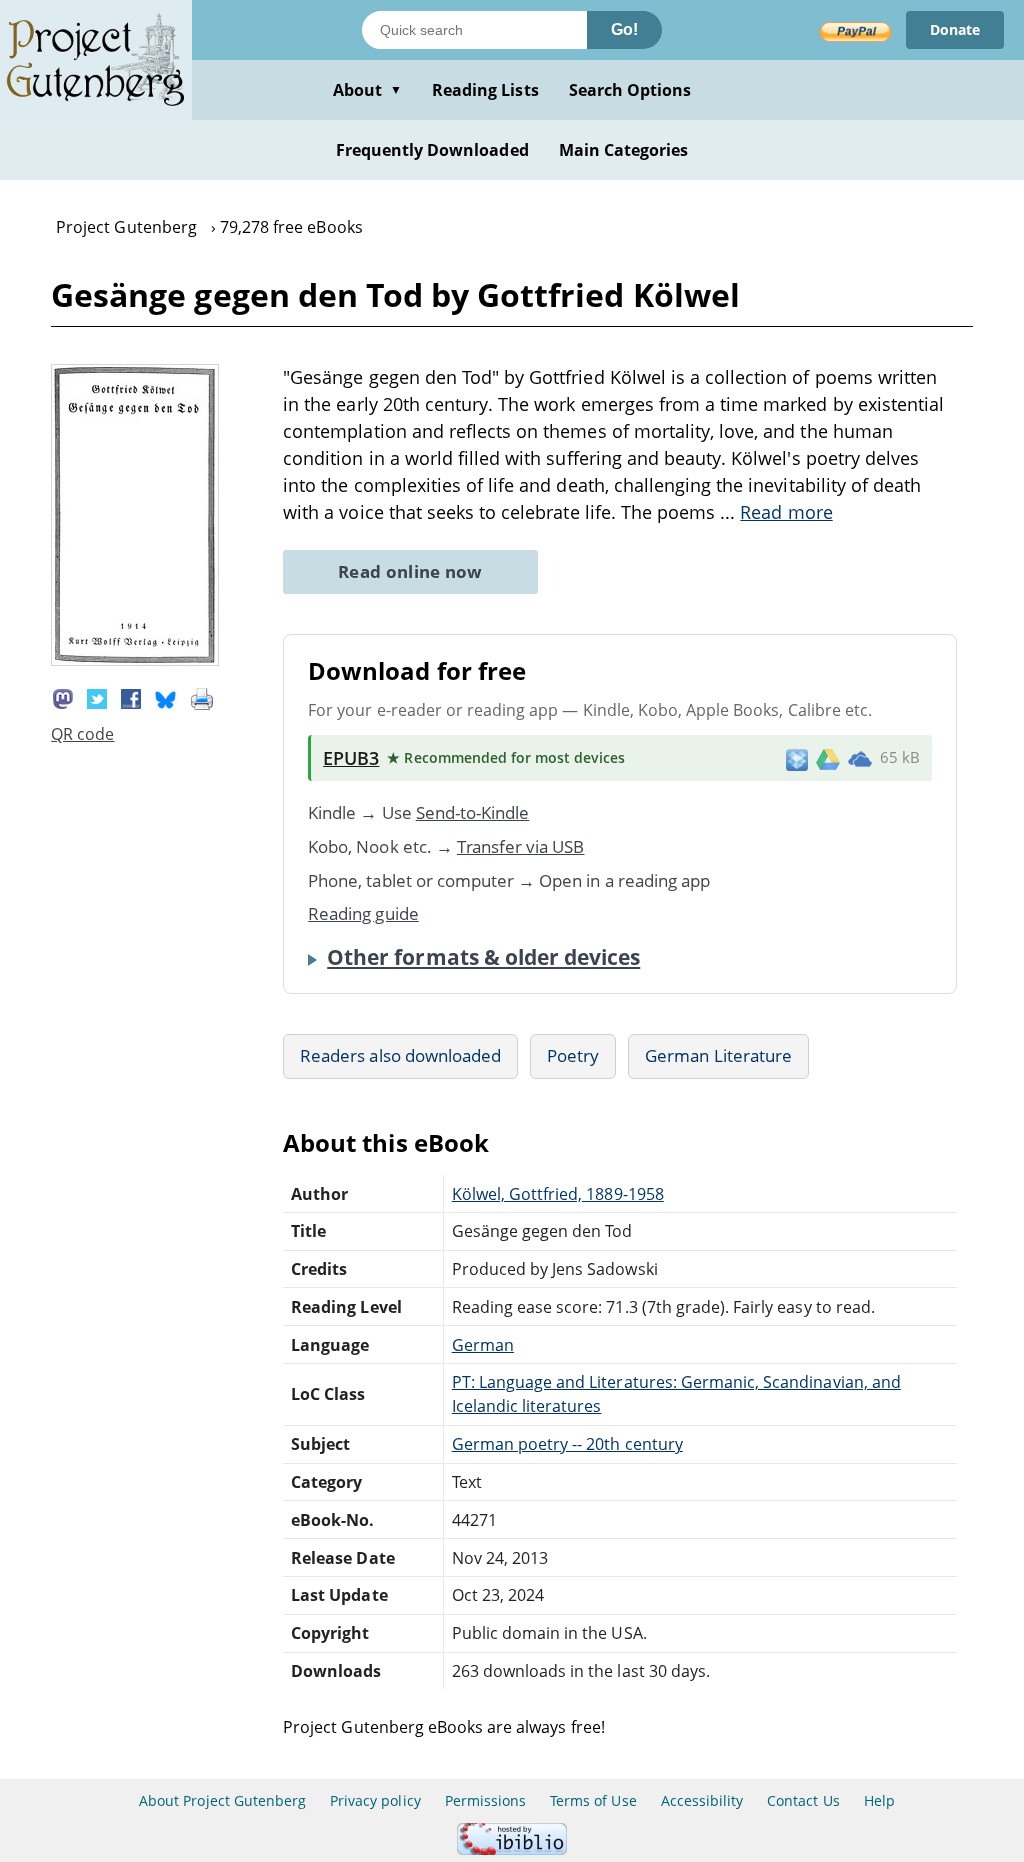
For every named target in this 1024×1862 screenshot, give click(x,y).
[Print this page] (202, 697)
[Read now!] (135, 660)
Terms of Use (593, 1800)
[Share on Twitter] (97, 697)
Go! (624, 29)
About (367, 90)
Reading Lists (485, 90)
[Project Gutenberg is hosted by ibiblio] (512, 1849)
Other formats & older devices (483, 957)
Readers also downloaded (400, 1055)
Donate (955, 29)
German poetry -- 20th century (567, 1444)
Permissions (485, 1800)
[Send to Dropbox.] (797, 758)
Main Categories (624, 150)
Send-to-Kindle (473, 812)
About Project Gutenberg (222, 1800)
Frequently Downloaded (432, 150)
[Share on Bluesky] (166, 697)
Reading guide (363, 913)
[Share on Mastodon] (63, 697)
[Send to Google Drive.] (828, 758)
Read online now (410, 571)
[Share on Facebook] (131, 697)
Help (879, 1800)
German (483, 1345)
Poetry (573, 1055)
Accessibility (702, 1800)
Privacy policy (375, 1800)
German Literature (718, 1055)
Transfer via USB (521, 846)
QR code (82, 734)
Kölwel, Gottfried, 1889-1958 (558, 1194)
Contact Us (803, 1800)
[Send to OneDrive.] (860, 758)
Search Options (630, 90)
